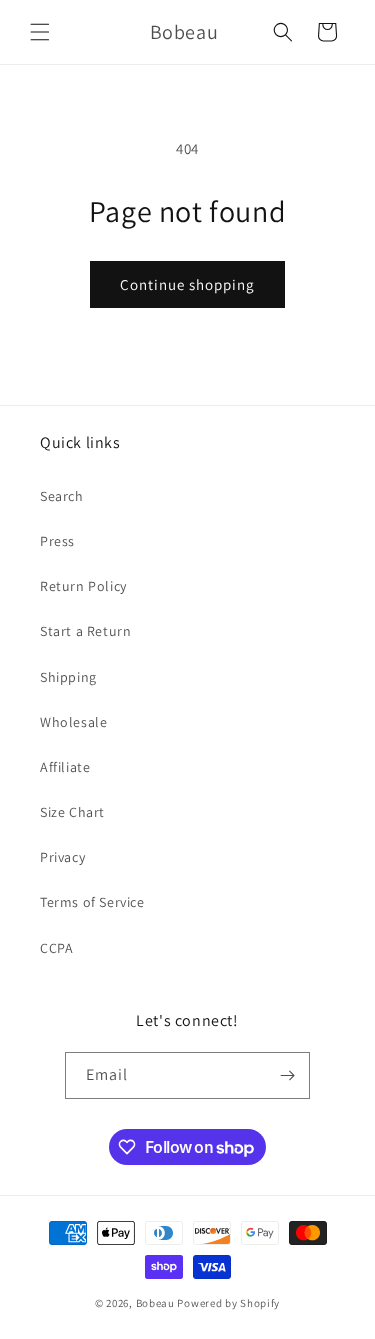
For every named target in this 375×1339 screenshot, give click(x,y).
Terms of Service (92, 902)
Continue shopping (187, 284)
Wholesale (73, 722)
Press (57, 541)
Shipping (68, 677)
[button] (40, 32)
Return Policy (83, 586)
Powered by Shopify (228, 1303)
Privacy (62, 857)
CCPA (56, 948)
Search (62, 496)
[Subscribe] (287, 1075)
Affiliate (65, 767)
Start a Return (85, 631)
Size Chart (72, 812)
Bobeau (155, 1303)
